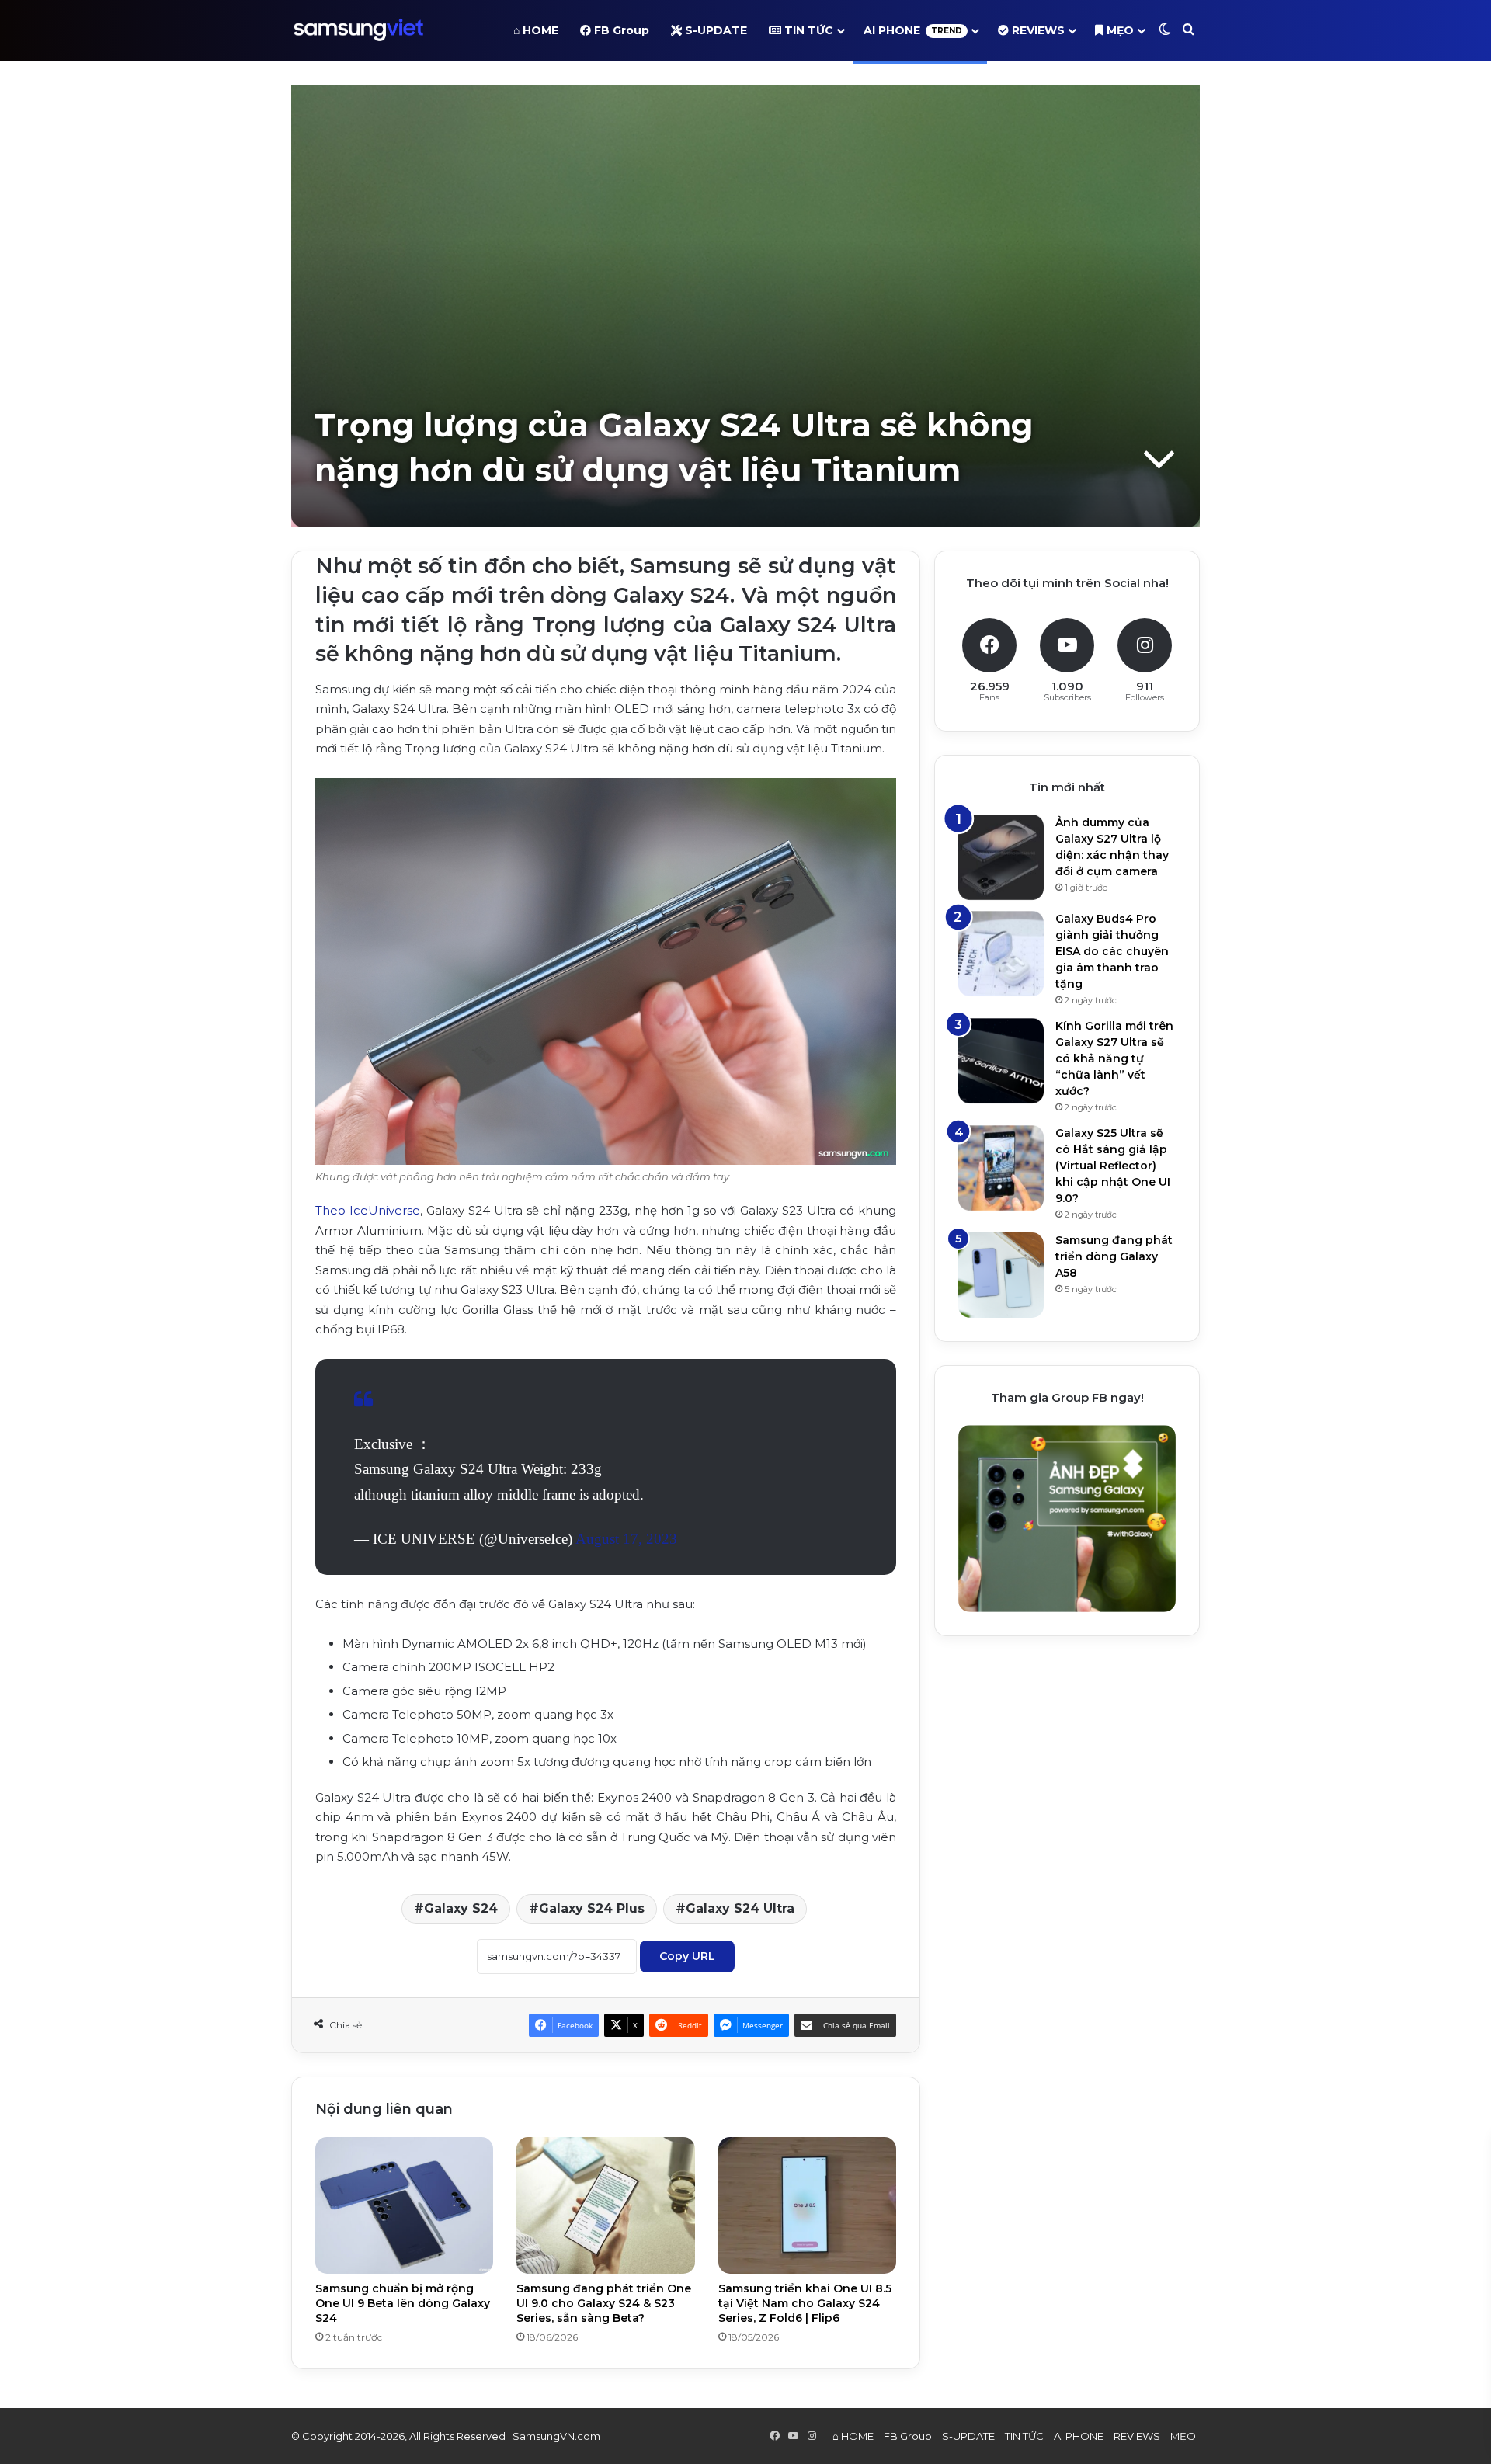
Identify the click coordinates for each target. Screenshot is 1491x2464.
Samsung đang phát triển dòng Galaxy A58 (1114, 1256)
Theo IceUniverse (368, 1210)
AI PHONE (913, 30)
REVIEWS (1037, 30)
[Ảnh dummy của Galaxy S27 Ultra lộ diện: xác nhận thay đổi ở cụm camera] (1001, 857)
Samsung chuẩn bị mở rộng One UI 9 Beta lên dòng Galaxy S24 (403, 2303)
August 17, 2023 (626, 1539)
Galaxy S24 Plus (592, 1908)
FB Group (620, 30)
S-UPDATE (714, 30)
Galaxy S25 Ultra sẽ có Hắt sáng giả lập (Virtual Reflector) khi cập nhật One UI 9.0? (1113, 1166)
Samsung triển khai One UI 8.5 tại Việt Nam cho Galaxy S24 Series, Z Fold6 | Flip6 (805, 2303)
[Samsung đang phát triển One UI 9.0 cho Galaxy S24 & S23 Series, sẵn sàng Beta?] (605, 2205)
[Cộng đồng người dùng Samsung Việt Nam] (358, 30)
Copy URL (687, 1956)
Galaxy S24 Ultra (740, 1908)
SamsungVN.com (556, 2436)
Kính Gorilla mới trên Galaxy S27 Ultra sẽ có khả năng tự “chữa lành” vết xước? (1114, 1058)
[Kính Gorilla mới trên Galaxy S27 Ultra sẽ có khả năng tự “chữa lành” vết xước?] (1001, 1061)
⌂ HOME (536, 30)
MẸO (1119, 30)
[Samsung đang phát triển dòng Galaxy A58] (1001, 1275)
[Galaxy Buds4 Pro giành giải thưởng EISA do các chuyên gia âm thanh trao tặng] (1001, 954)
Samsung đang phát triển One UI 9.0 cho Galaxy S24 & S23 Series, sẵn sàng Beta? (604, 2303)
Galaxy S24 (461, 1908)
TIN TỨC (807, 30)
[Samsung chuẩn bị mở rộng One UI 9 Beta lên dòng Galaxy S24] (404, 2205)
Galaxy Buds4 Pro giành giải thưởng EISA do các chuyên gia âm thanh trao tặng (1112, 951)
